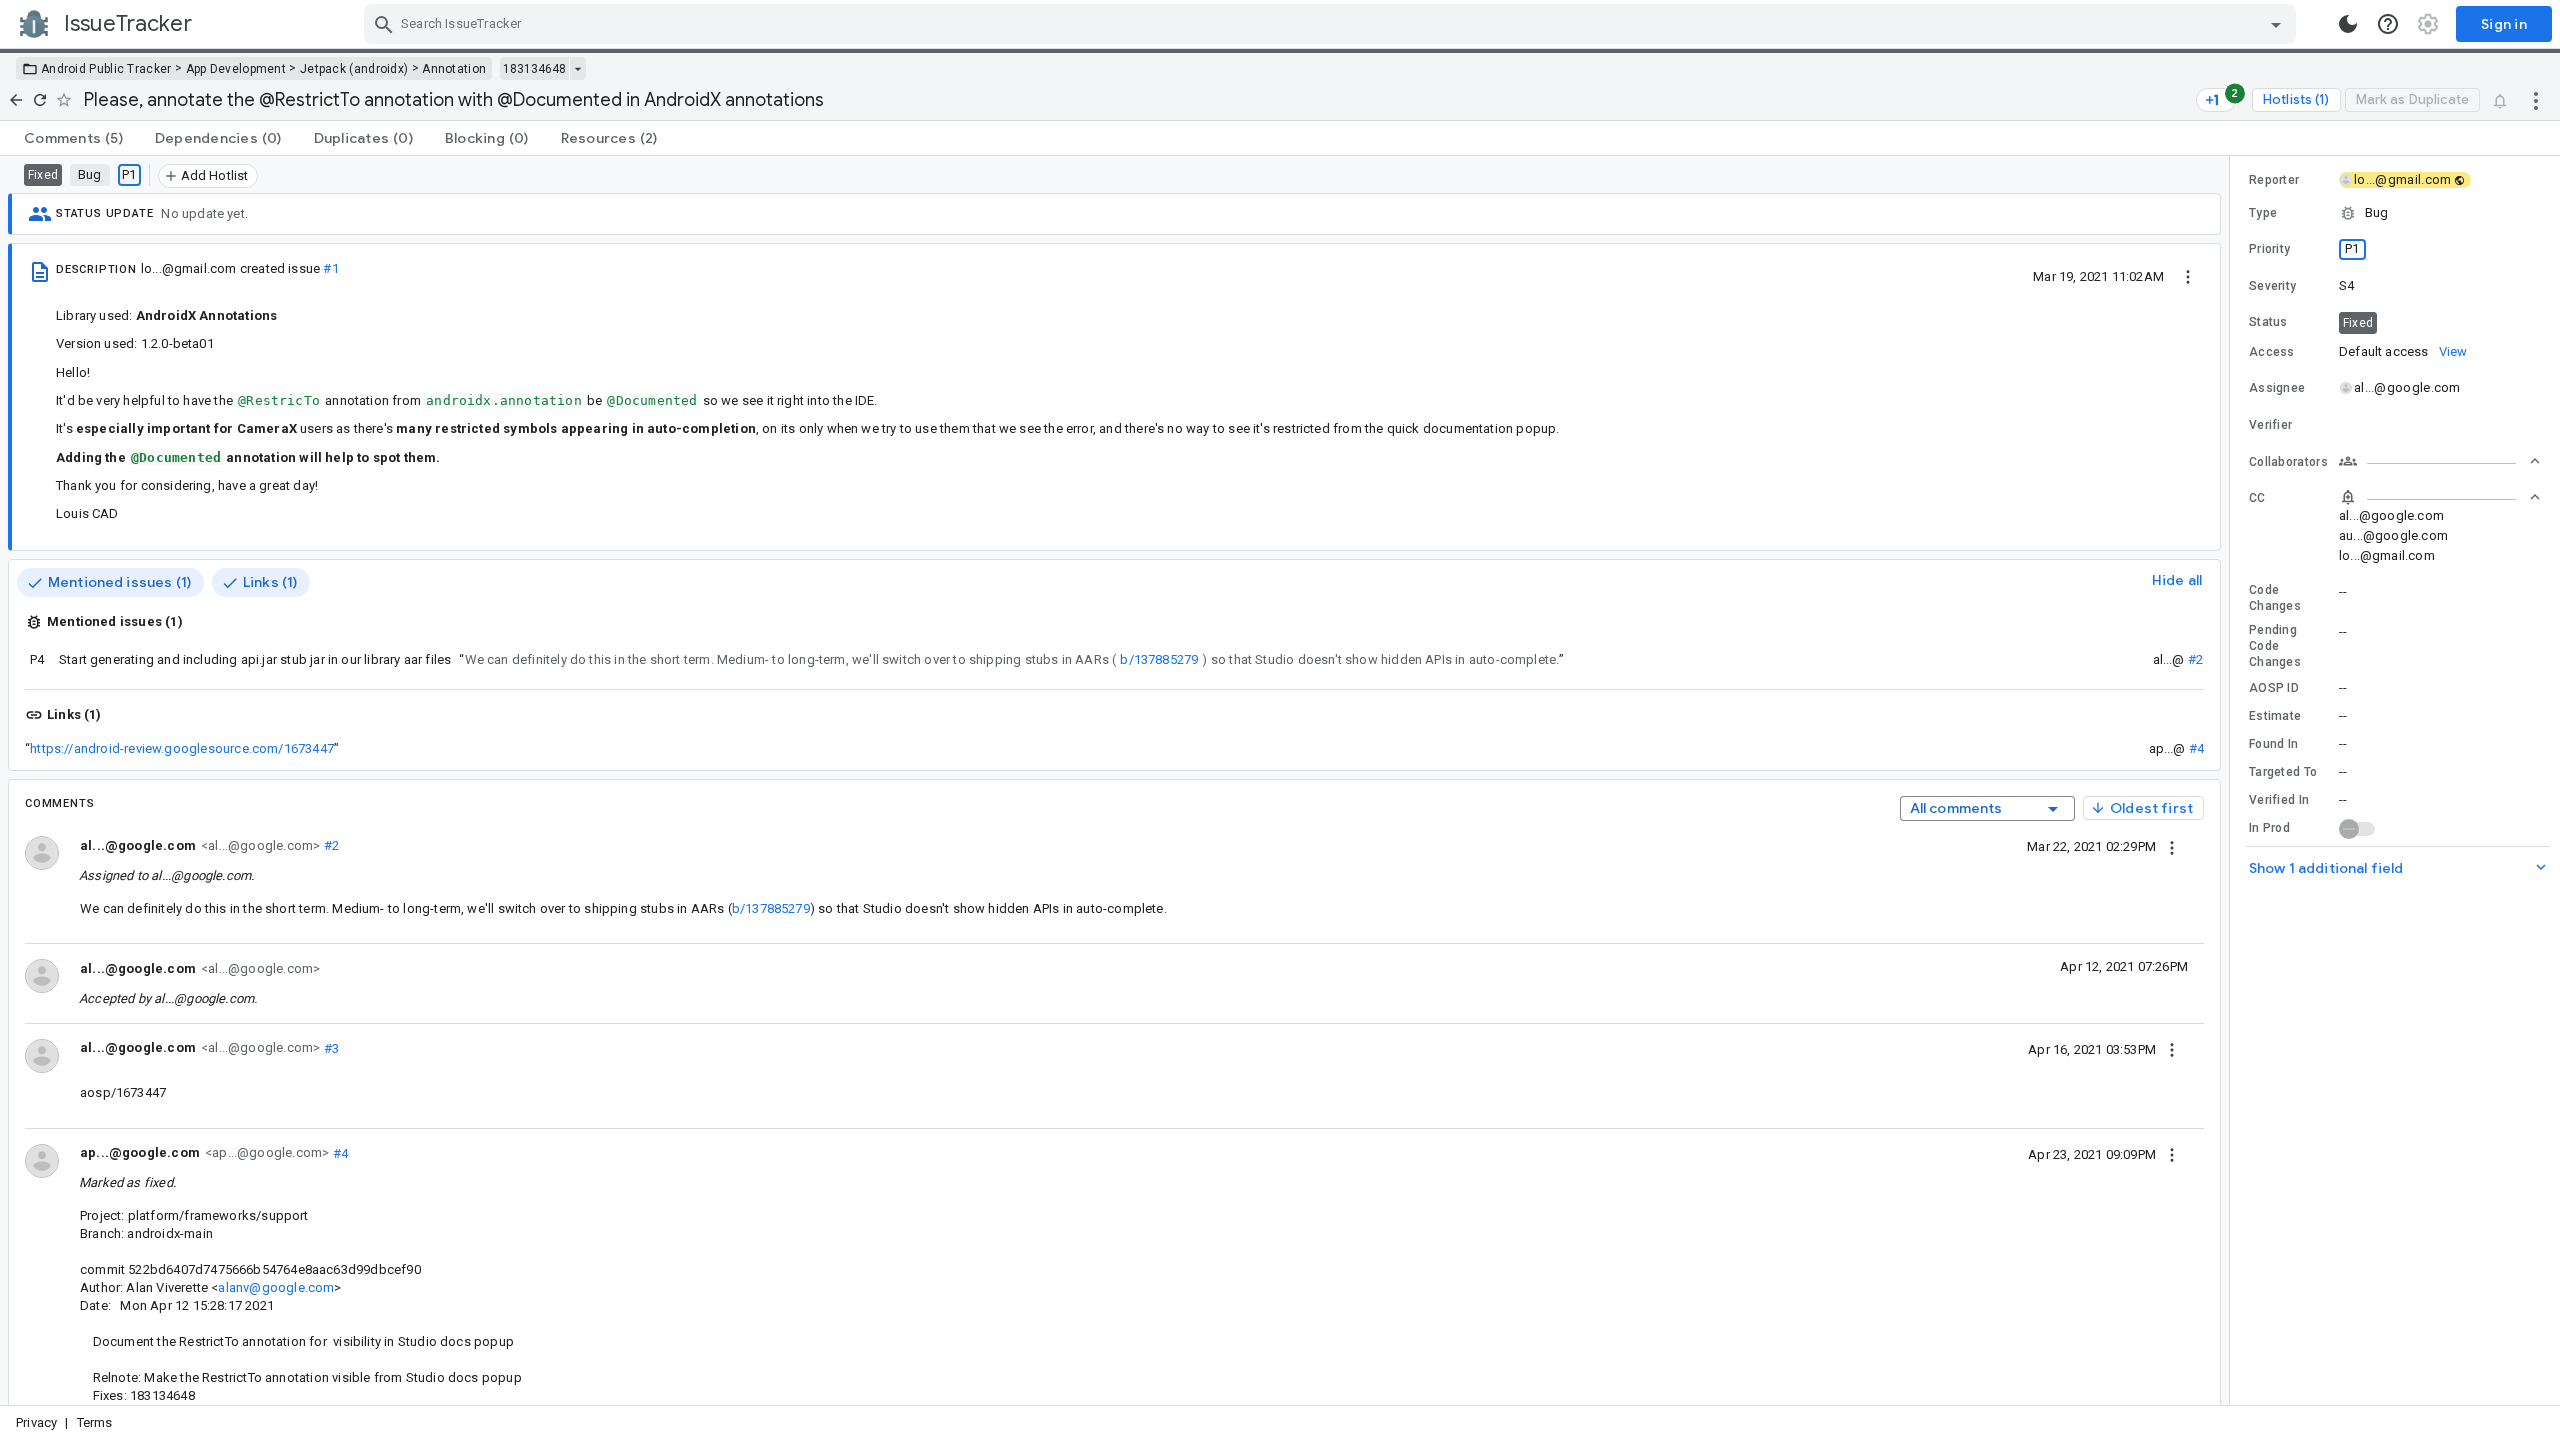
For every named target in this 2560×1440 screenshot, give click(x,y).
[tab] (73, 138)
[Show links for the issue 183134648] (577, 69)
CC (2257, 498)
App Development (236, 69)
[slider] (2233, 780)
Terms (95, 1422)
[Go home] (16, 100)
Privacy (36, 1422)
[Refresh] (40, 100)
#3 (329, 1047)
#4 (2196, 748)
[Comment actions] (2172, 846)
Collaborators (2288, 462)
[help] (2388, 24)
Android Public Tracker (106, 69)
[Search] (384, 24)
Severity (2272, 286)
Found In (2273, 744)
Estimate (2275, 716)
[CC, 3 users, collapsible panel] (2440, 497)
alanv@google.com (276, 1287)
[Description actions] (2188, 276)
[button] (2395, 213)
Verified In (2279, 800)
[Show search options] (2276, 24)
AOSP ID (2274, 688)
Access (2272, 352)
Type (2263, 213)
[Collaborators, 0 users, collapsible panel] (2440, 461)
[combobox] (1332, 24)
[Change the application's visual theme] (2348, 24)
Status (2268, 322)
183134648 (534, 69)
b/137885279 (1159, 659)
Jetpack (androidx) (354, 69)
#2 (2195, 659)
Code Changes (2275, 598)
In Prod (2269, 828)
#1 (330, 268)
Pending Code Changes (2275, 646)
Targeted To (2283, 772)
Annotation (454, 69)
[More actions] (2536, 100)
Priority (2269, 249)
